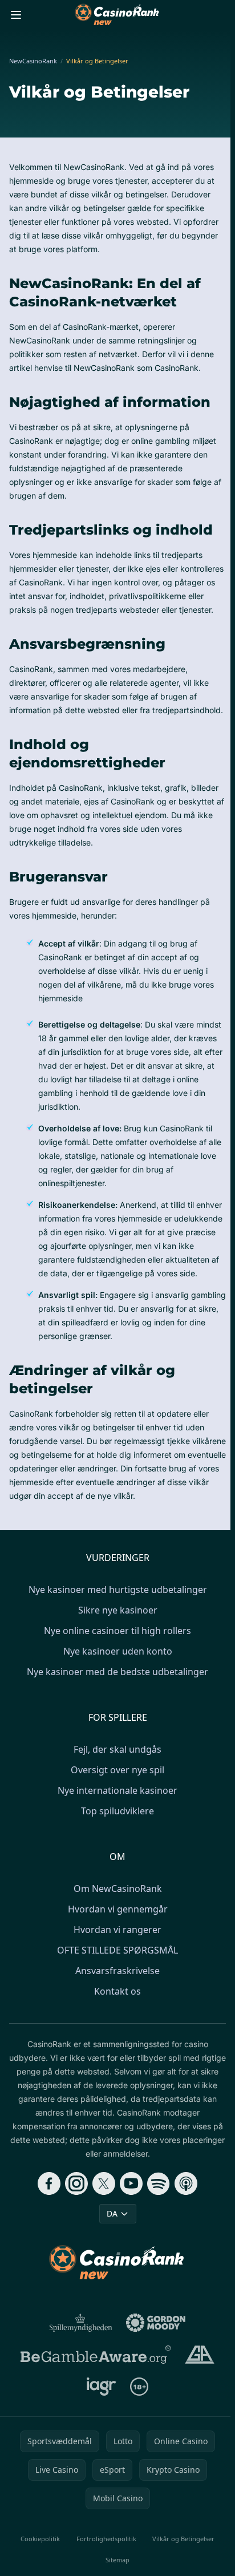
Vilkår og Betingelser (183, 2539)
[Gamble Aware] (96, 2355)
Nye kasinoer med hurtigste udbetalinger (118, 1590)
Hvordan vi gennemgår (118, 1909)
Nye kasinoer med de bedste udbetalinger (117, 1672)
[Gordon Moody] (156, 2323)
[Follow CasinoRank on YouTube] (131, 2183)
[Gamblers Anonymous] (199, 2355)
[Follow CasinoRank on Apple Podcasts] (186, 2183)
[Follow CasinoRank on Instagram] (76, 2183)
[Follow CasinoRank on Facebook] (49, 2183)
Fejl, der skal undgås (117, 1749)
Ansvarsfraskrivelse (117, 1971)
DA (112, 2213)
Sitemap (117, 2560)
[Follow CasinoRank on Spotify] (159, 2183)
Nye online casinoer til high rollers (117, 1631)
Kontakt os (117, 1991)
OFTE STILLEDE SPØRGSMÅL (117, 1950)
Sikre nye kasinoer (118, 1610)
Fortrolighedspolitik (106, 2539)
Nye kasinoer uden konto (118, 1651)
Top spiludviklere (117, 1811)
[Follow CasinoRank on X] (104, 2183)
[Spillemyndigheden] (81, 2323)
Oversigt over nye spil (117, 1770)
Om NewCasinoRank (118, 1888)
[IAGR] (102, 2387)
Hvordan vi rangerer (117, 1930)
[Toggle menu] (16, 15)
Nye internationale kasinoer (117, 1790)
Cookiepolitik (40, 2539)
